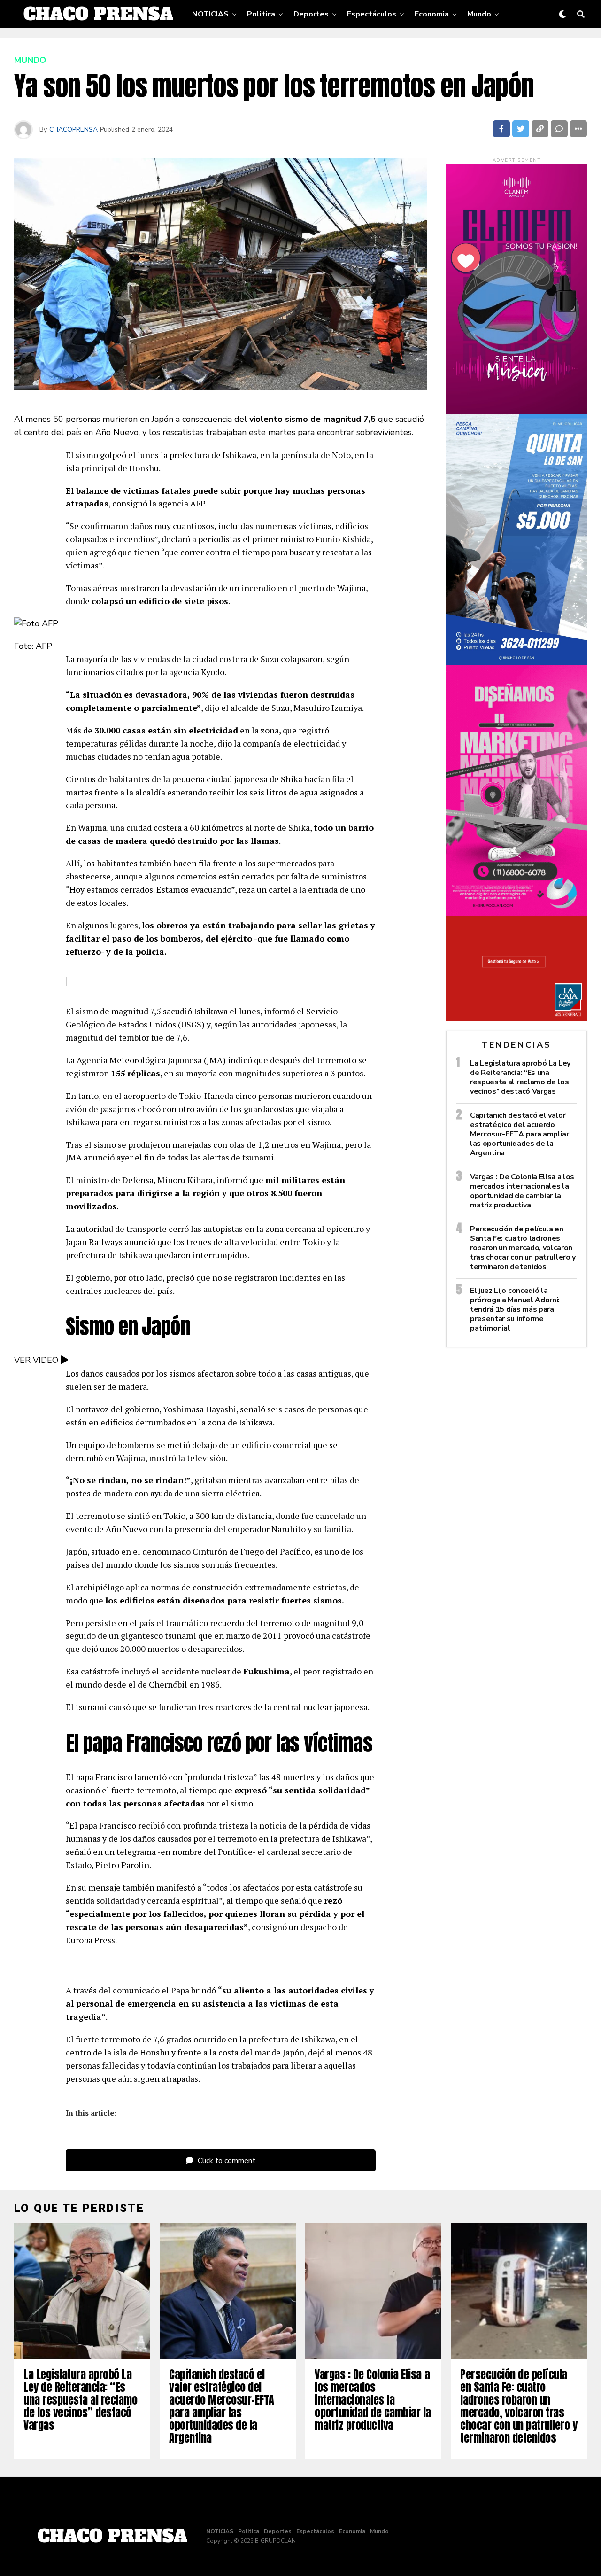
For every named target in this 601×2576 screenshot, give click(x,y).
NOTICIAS (210, 14)
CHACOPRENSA (73, 129)
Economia (432, 14)
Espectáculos (372, 14)
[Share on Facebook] (501, 129)
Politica (261, 14)
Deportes (311, 14)
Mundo (479, 14)
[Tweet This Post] (521, 129)
